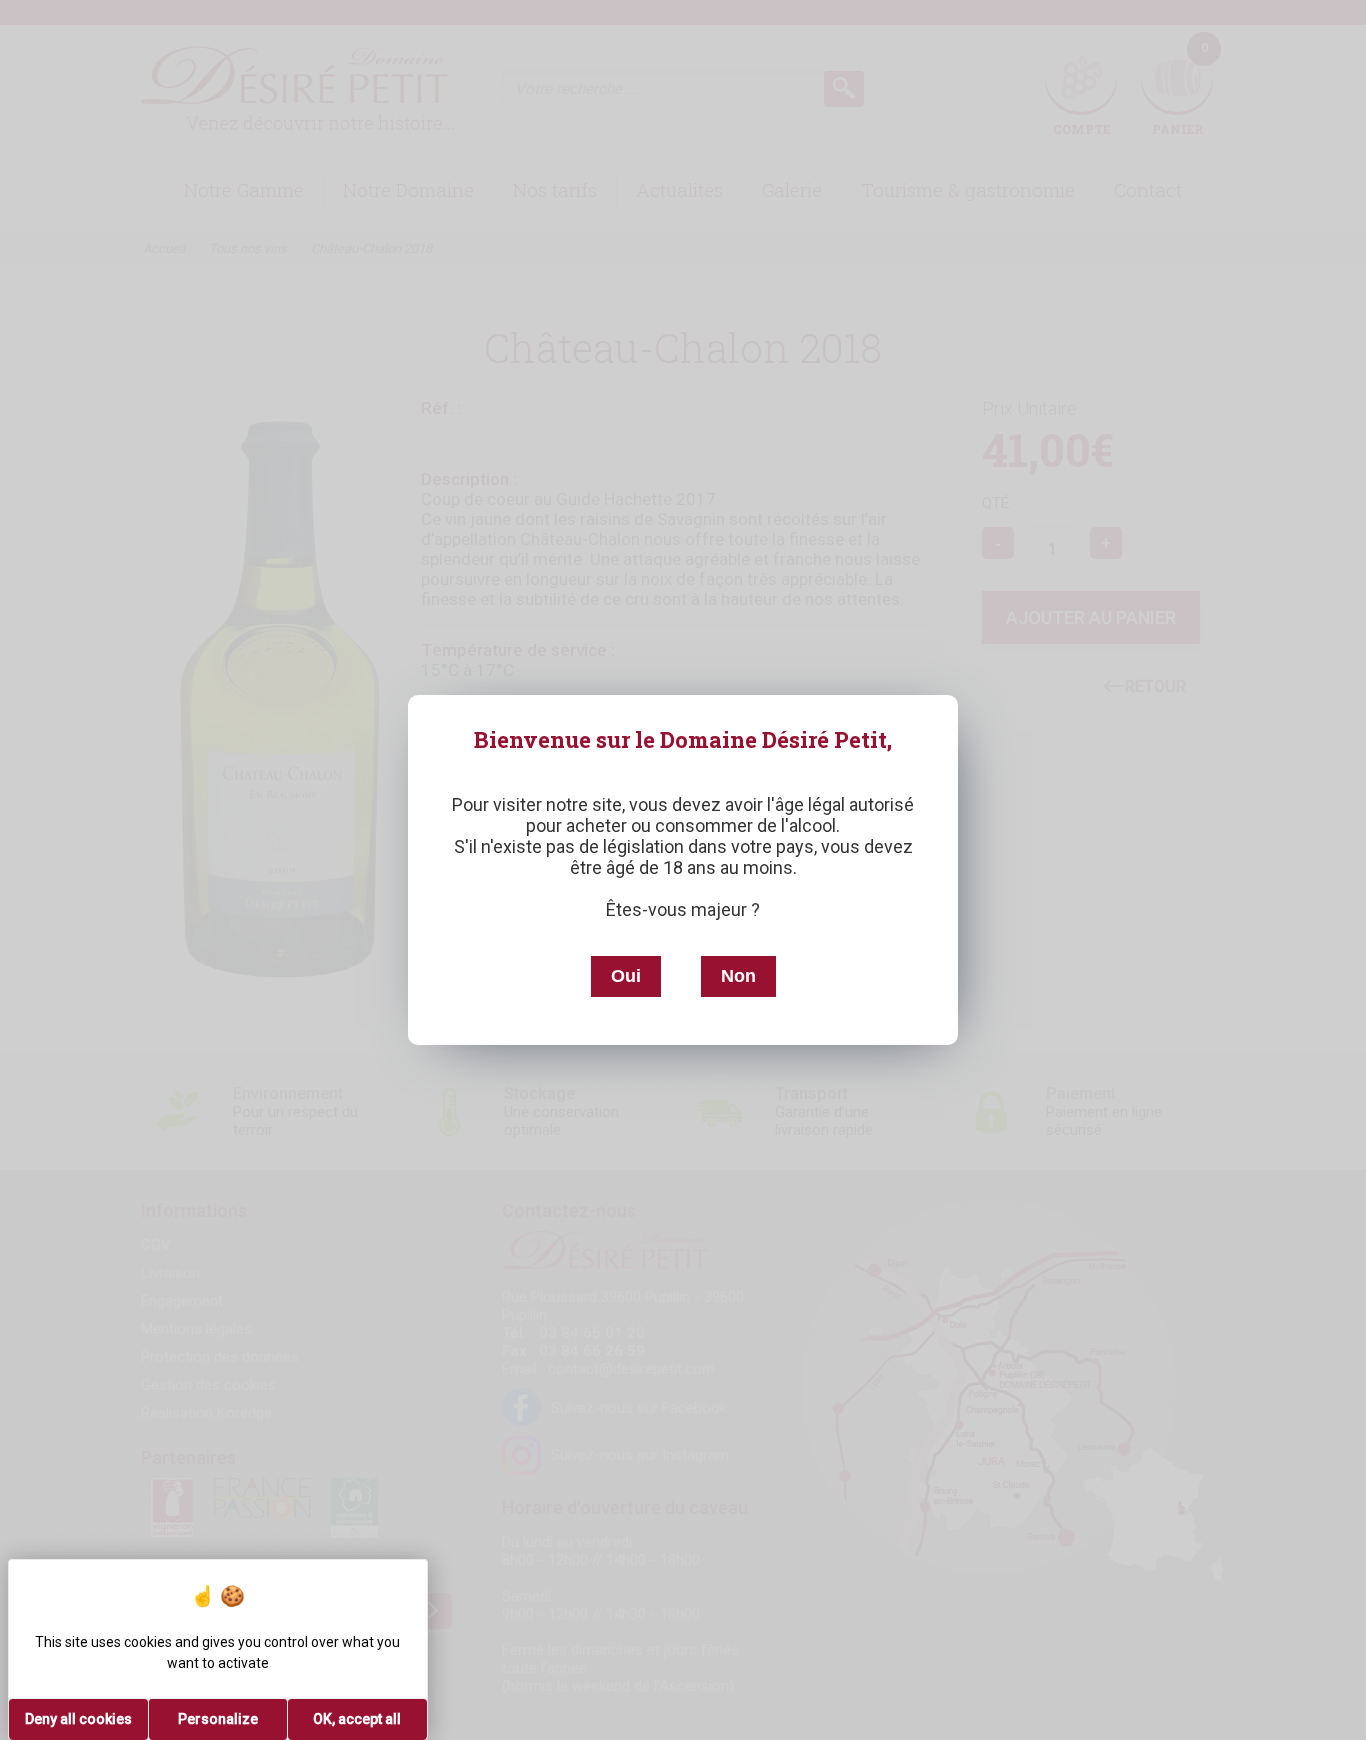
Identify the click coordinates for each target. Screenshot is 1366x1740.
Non (738, 976)
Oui (626, 976)
